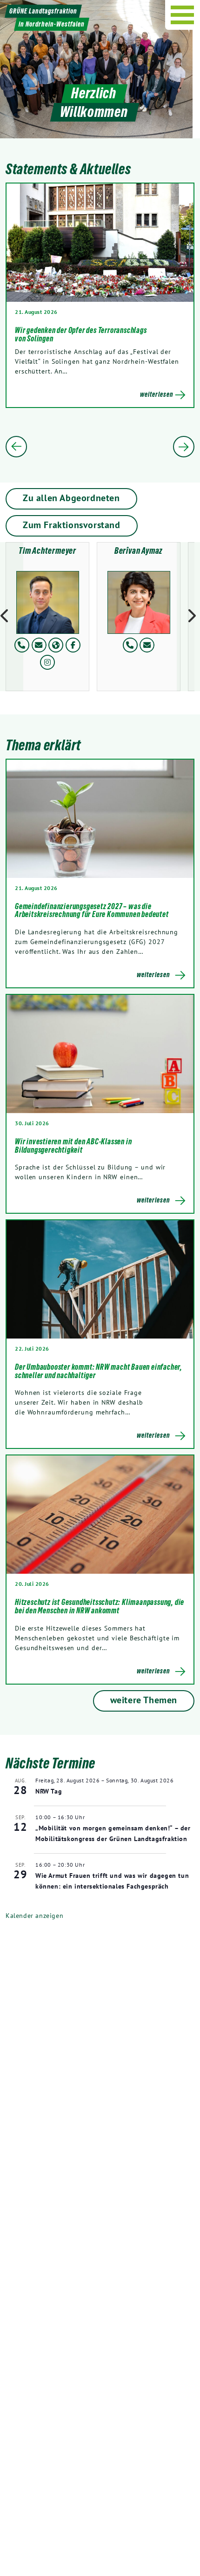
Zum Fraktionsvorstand (72, 525)
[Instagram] (47, 662)
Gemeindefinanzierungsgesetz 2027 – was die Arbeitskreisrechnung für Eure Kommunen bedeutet (92, 911)
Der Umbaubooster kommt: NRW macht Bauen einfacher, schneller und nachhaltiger (99, 1371)
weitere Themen (144, 1700)
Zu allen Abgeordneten (71, 498)
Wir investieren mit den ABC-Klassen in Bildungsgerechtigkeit (73, 1146)
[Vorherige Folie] (16, 447)
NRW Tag (49, 1791)
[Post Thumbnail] (100, 819)
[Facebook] (73, 645)
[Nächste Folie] (184, 447)
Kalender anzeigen (34, 1916)
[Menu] (183, 15)
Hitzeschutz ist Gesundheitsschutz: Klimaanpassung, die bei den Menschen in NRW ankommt (100, 1606)
